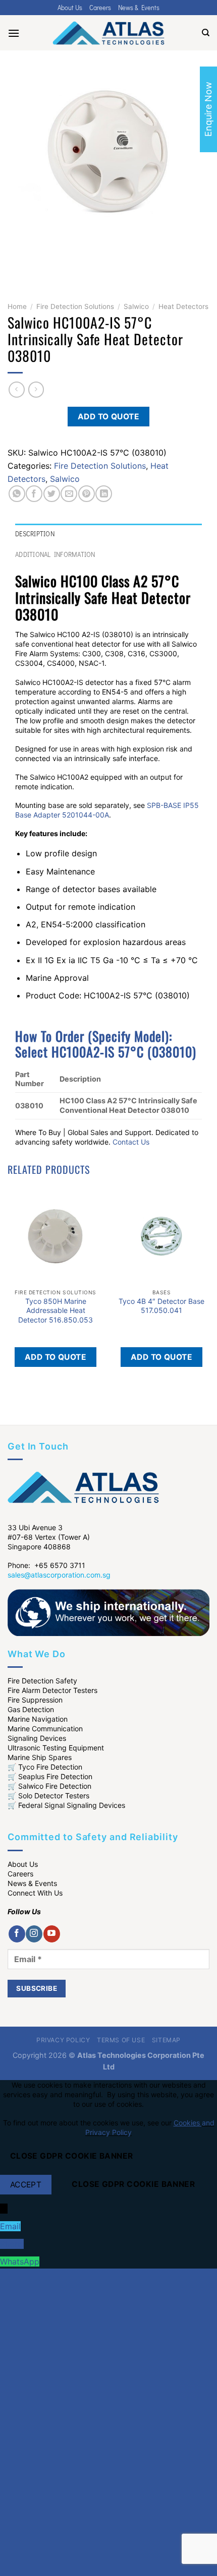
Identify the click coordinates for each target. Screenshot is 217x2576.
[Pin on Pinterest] (87, 494)
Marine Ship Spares (40, 1757)
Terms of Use (121, 2040)
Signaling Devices (37, 1738)
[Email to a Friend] (69, 494)
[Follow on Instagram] (34, 1934)
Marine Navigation (38, 1719)
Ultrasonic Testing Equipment (56, 1748)
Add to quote (109, 417)
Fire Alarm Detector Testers (52, 1690)
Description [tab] (35, 534)
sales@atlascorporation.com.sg (59, 1575)
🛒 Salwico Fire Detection (49, 1786)
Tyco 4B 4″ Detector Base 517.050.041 (161, 1306)
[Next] (45, 262)
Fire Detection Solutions (75, 306)
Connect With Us (35, 1893)
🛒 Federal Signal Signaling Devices (66, 1805)
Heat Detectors (183, 306)
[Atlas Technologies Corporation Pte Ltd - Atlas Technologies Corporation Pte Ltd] (108, 33)
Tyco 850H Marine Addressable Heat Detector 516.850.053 (56, 1310)
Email (10, 2226)
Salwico (136, 306)
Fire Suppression (35, 1700)
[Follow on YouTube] (52, 1934)
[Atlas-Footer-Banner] (108, 1612)
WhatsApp (20, 2261)
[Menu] (14, 33)
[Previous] (17, 262)
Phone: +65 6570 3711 (46, 1565)
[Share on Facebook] (34, 494)
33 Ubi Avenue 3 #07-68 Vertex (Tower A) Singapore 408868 (49, 1537)
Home (17, 306)
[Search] (206, 33)
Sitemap (166, 2040)
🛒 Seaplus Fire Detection (50, 1776)
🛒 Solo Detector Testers (48, 1796)
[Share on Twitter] (52, 494)
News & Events (139, 8)
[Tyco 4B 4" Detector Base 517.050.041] (161, 1236)
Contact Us (131, 1142)
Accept (26, 2185)
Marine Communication (45, 1729)
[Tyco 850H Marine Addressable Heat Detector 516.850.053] (56, 1236)
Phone (12, 2244)
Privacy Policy (63, 2040)
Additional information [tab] (55, 554)
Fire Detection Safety (42, 1681)
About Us (70, 8)
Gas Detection (31, 1709)
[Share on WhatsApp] (17, 494)
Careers (100, 8)
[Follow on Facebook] (17, 1934)
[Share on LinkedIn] (104, 494)
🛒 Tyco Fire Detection (45, 1767)
